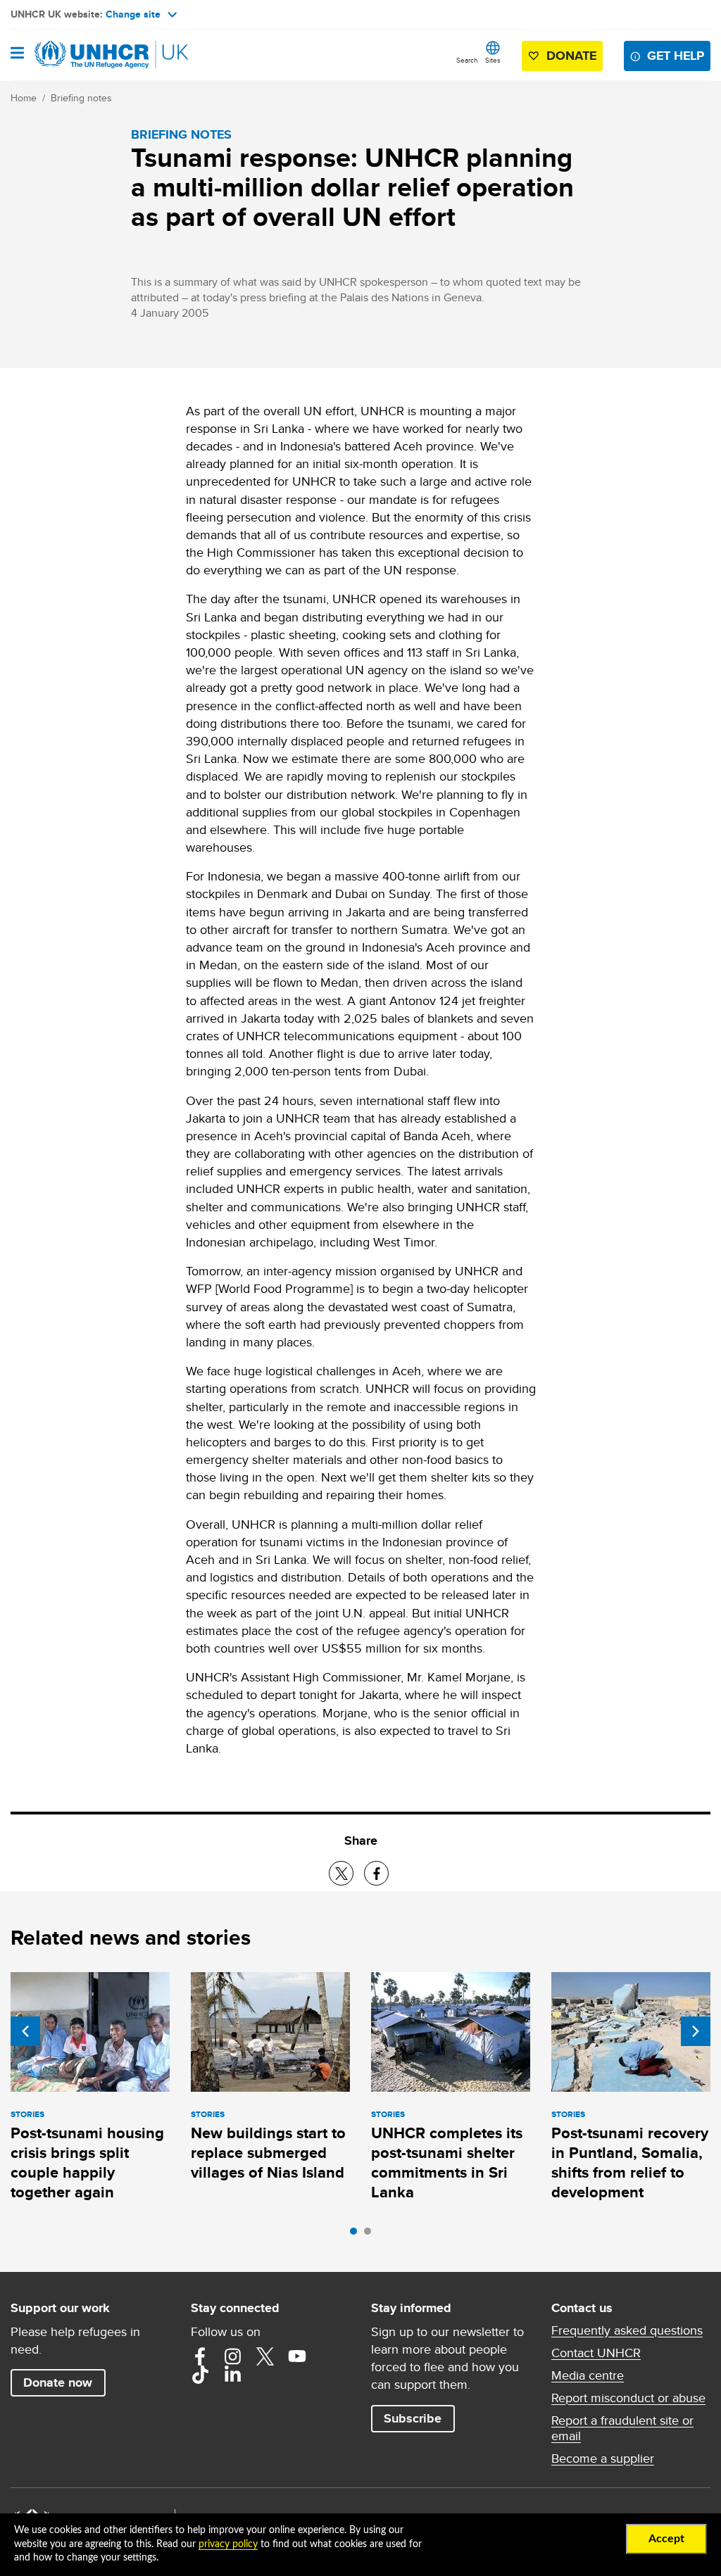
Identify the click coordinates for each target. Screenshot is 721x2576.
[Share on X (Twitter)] (341, 1873)
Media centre (588, 2375)
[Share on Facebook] (376, 1873)
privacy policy (228, 2544)
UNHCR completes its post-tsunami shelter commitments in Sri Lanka (447, 2163)
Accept (666, 2539)
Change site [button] (133, 14)
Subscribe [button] (413, 2418)
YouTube (297, 2356)
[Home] (82, 55)
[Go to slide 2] (371, 2235)
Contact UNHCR (596, 2353)
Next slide (696, 2031)
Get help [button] (676, 56)
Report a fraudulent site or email (622, 2428)
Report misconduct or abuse (628, 2398)
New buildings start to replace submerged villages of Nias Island (268, 2153)
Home (24, 98)
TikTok (200, 2375)
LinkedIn (232, 2375)
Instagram (232, 2356)
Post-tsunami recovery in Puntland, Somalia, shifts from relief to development (630, 2163)
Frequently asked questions (627, 2330)
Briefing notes (81, 98)
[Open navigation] (17, 54)
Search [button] (467, 60)
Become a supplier (603, 2458)
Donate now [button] (58, 2382)
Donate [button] (571, 56)
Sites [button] (493, 60)
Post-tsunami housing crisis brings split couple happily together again (87, 2163)
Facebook (200, 2356)
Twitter (265, 2356)
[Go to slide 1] (357, 2235)
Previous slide (25, 2031)
